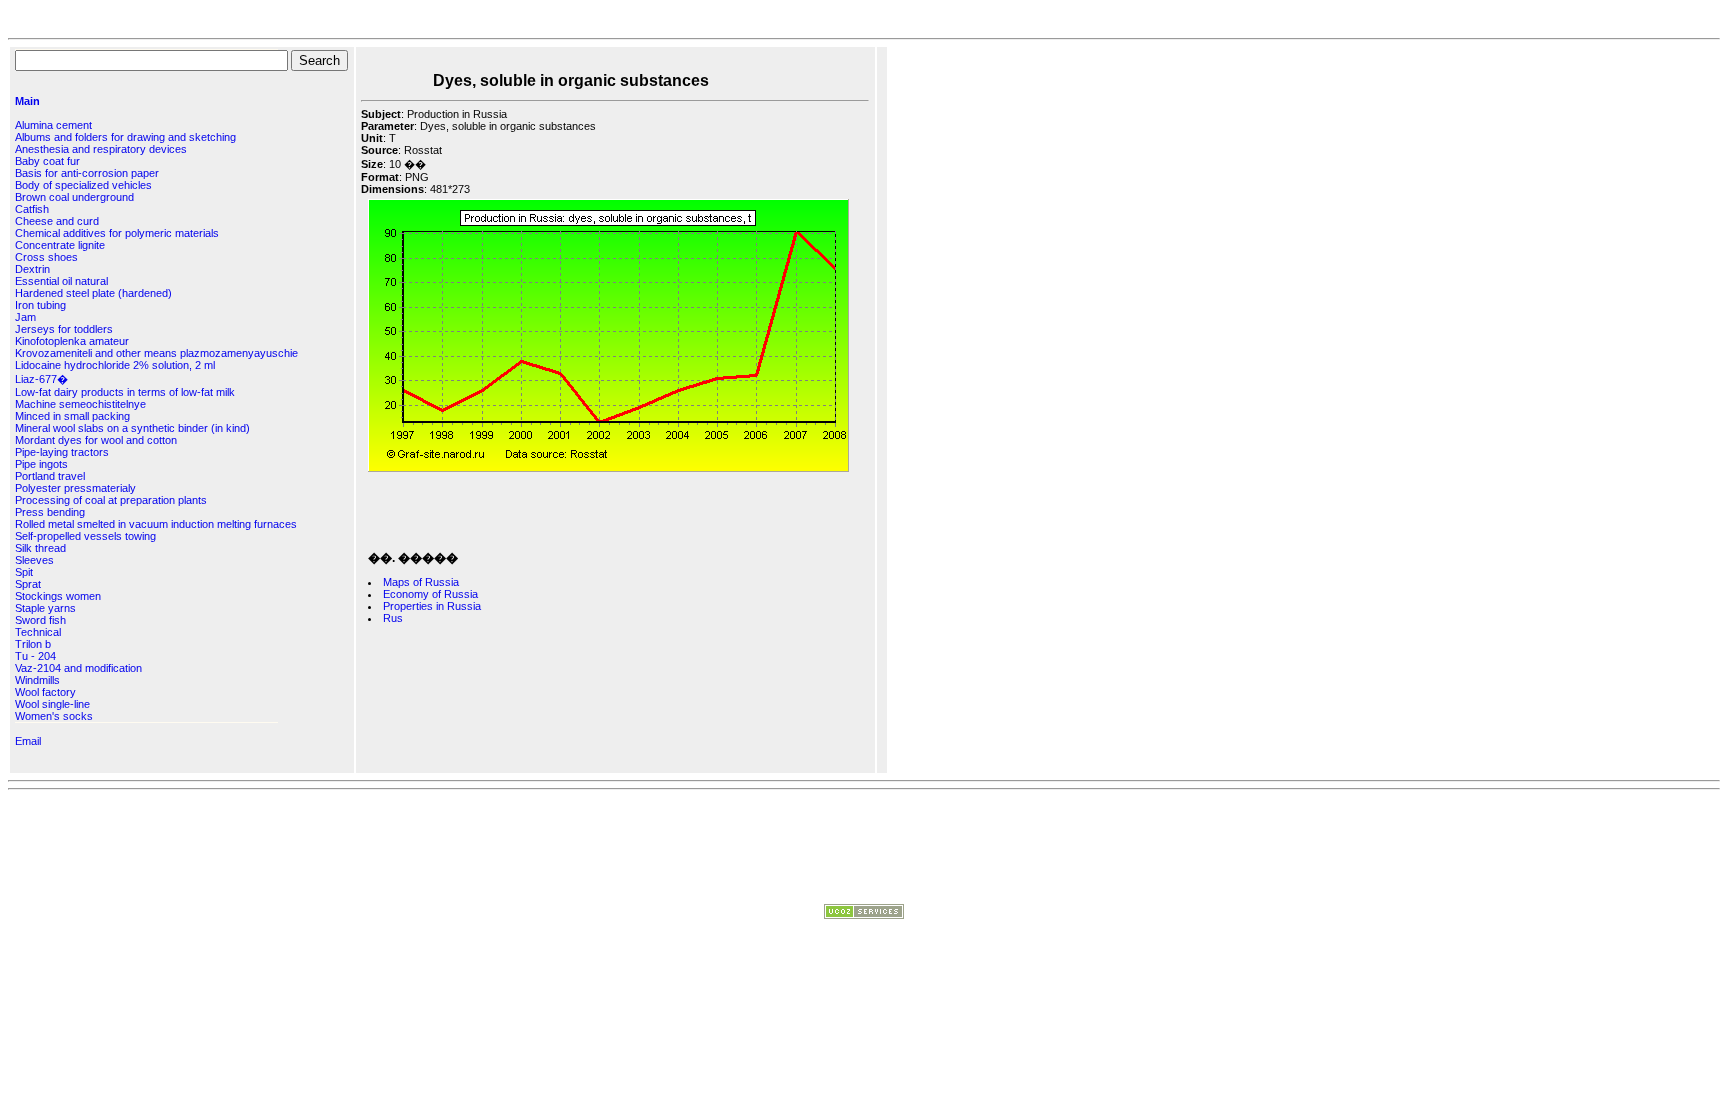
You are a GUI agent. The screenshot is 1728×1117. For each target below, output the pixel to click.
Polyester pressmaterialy (75, 488)
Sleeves (34, 560)
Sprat (28, 584)
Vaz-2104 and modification (78, 668)
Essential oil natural (61, 281)
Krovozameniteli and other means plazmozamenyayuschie (156, 353)
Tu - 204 (35, 656)
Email (28, 741)
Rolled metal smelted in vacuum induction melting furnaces (156, 524)
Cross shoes (46, 257)
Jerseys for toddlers (64, 329)
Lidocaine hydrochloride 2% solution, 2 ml (115, 365)
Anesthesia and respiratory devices (101, 149)
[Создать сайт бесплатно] (864, 915)
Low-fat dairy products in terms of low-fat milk (125, 392)
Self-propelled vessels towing (85, 536)
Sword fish (40, 620)
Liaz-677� (41, 379)
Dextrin (32, 269)
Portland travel (50, 476)
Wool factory (45, 692)
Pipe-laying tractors (62, 452)
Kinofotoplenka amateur (72, 341)
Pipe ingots (41, 464)
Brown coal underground (74, 197)
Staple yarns (45, 608)
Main (27, 101)
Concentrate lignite (60, 245)
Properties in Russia (432, 606)
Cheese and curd (57, 221)
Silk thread (40, 548)
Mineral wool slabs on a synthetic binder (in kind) (132, 428)
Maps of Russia (421, 582)
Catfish (32, 209)
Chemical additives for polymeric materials (117, 233)
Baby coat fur (47, 161)
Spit (24, 572)
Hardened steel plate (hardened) (93, 293)
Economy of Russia (430, 594)
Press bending (50, 512)
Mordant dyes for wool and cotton (96, 440)
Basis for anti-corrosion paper (87, 173)
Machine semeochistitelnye (80, 404)
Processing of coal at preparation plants (111, 500)
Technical (38, 632)
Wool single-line (52, 704)
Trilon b (33, 644)
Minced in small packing (72, 416)
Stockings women (58, 596)
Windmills (37, 680)
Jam (25, 317)
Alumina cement (53, 125)
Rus (393, 618)
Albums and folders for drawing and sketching (125, 137)
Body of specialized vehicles (83, 185)
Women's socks (54, 716)
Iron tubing (40, 305)
